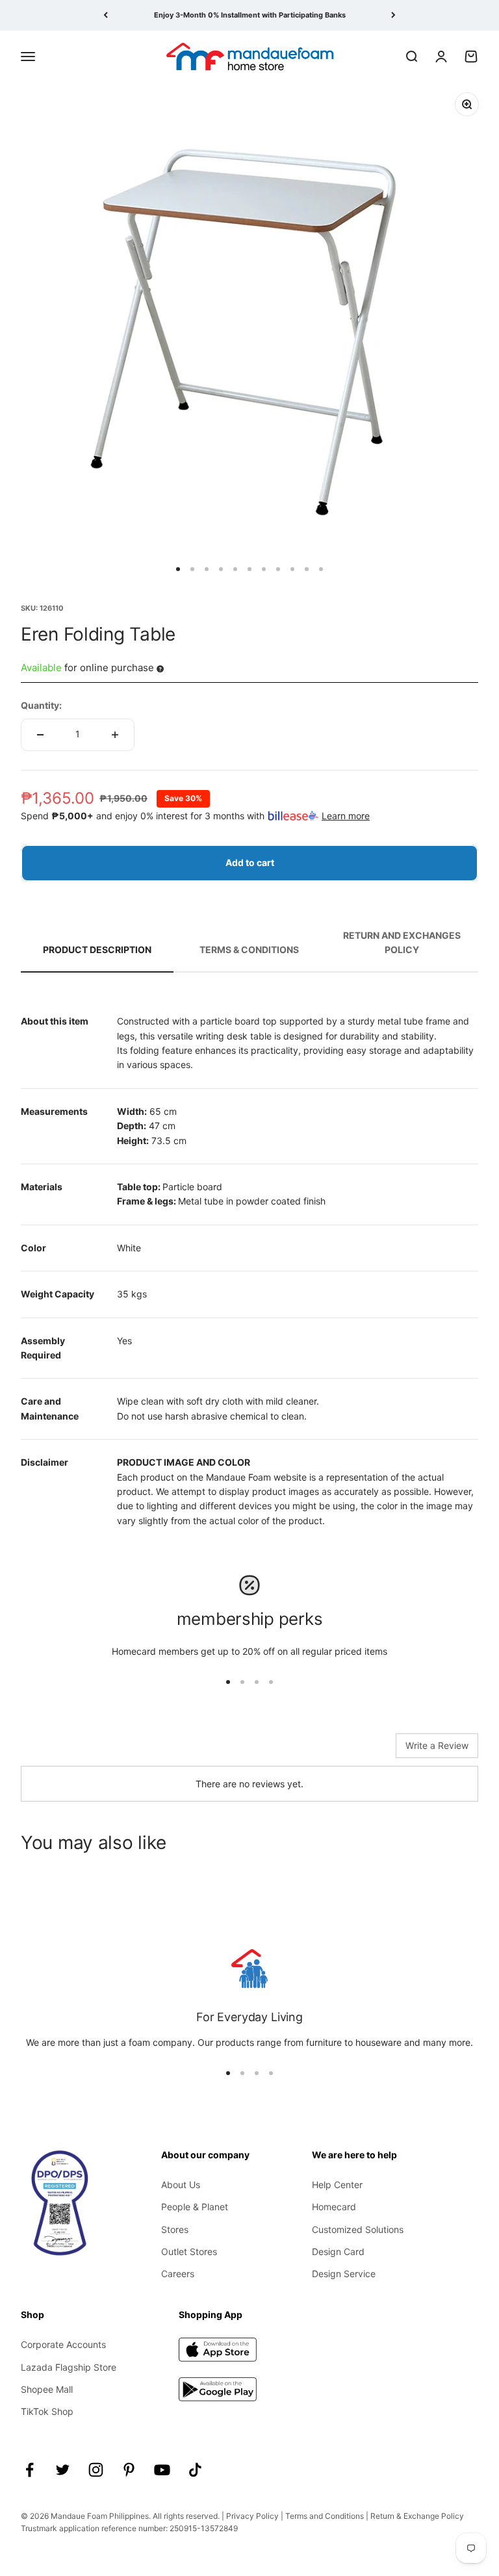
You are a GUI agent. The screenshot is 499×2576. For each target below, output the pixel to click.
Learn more (346, 816)
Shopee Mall (47, 2389)
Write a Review (437, 1745)
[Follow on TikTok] (195, 2470)
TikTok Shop (47, 2411)
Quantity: (41, 705)
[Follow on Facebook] (30, 2470)
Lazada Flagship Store (69, 2367)
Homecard (334, 2207)
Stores (175, 2229)
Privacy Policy (252, 2516)
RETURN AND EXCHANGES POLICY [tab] (402, 942)
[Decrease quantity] (40, 735)
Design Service (344, 2274)
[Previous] (106, 15)
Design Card (338, 2251)
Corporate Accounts (63, 2344)
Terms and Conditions (325, 2516)
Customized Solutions (358, 2229)
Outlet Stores (189, 2251)
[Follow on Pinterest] (129, 2470)
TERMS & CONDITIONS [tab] (249, 950)
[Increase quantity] (115, 735)
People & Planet (195, 2207)
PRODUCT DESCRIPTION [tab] (97, 950)
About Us (181, 2185)
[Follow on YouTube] (162, 2470)
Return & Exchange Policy (417, 2516)
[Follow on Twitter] (63, 2470)
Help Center (337, 2185)
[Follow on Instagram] (96, 2470)
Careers (178, 2274)
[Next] (393, 15)
